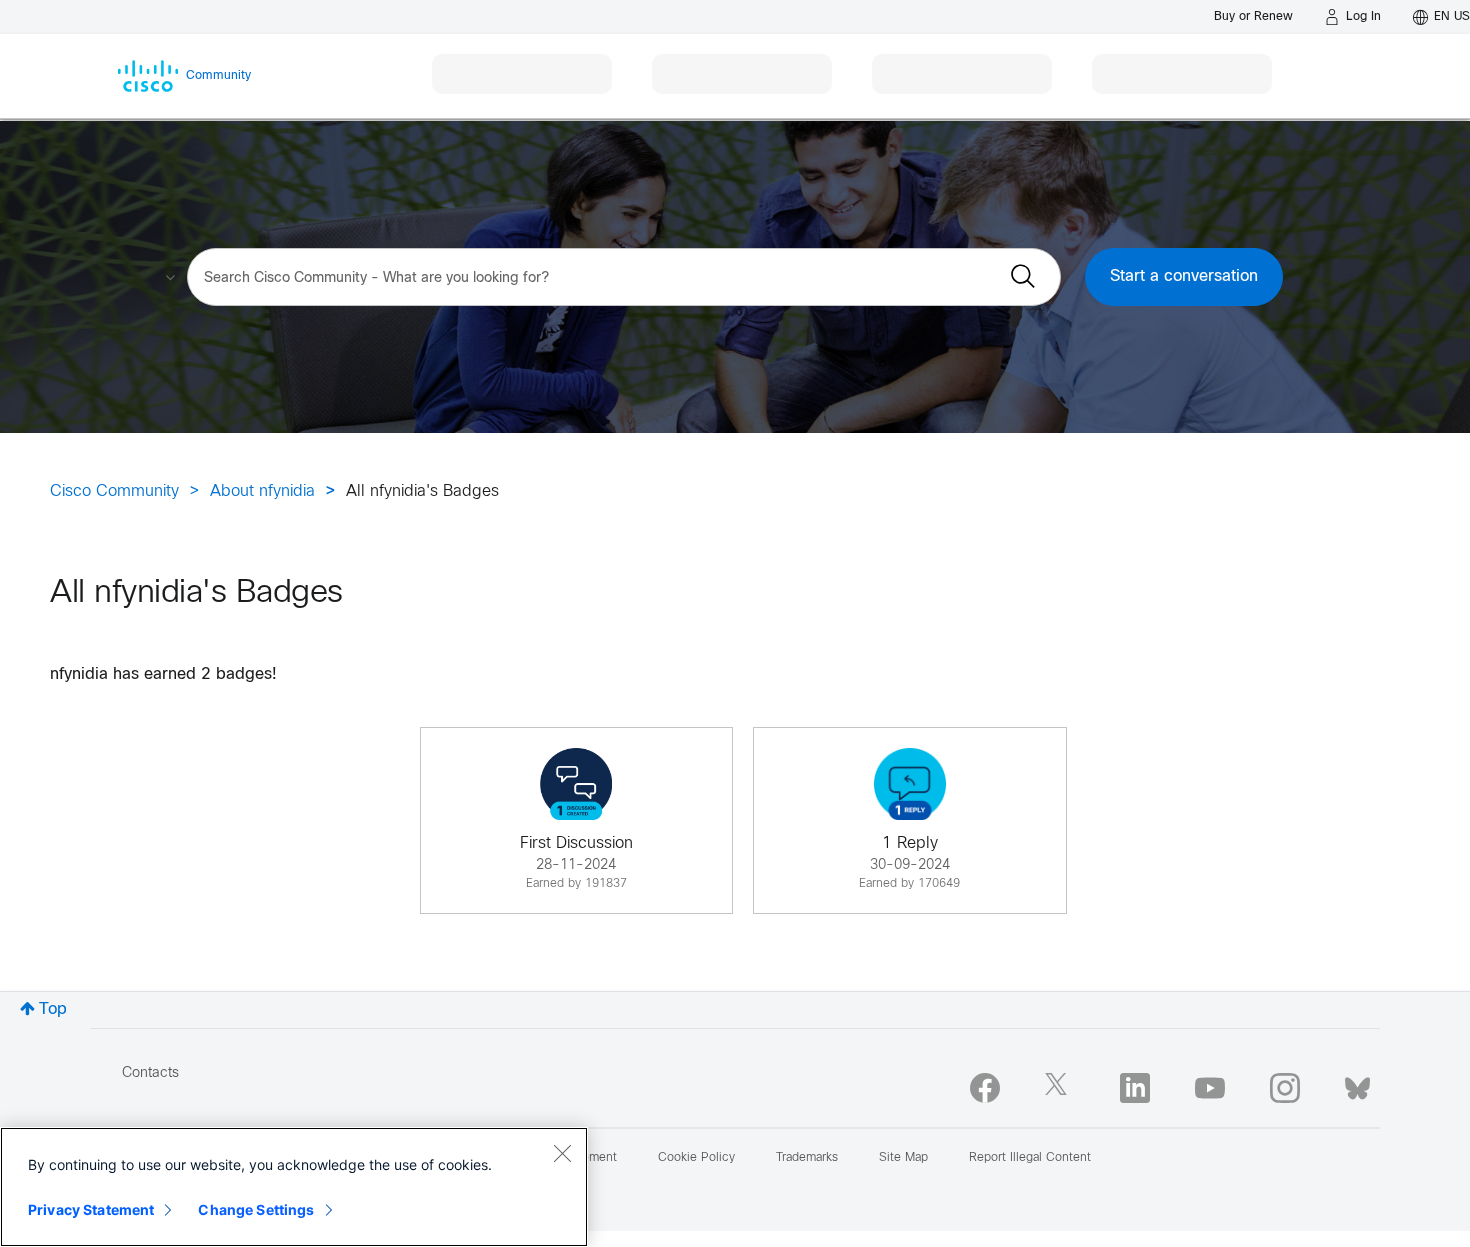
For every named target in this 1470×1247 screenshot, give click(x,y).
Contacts (150, 1073)
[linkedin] (1135, 1088)
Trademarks (807, 1158)
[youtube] (1210, 1088)
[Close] (562, 1153)
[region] (294, 1187)
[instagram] (1285, 1088)
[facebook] (985, 1088)
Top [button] (53, 1009)
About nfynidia (262, 491)
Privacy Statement (91, 1209)
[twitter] (1060, 1088)
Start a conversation (1184, 276)
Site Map (903, 1158)
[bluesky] (1357, 1084)
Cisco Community (114, 491)
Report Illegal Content (1030, 1158)
